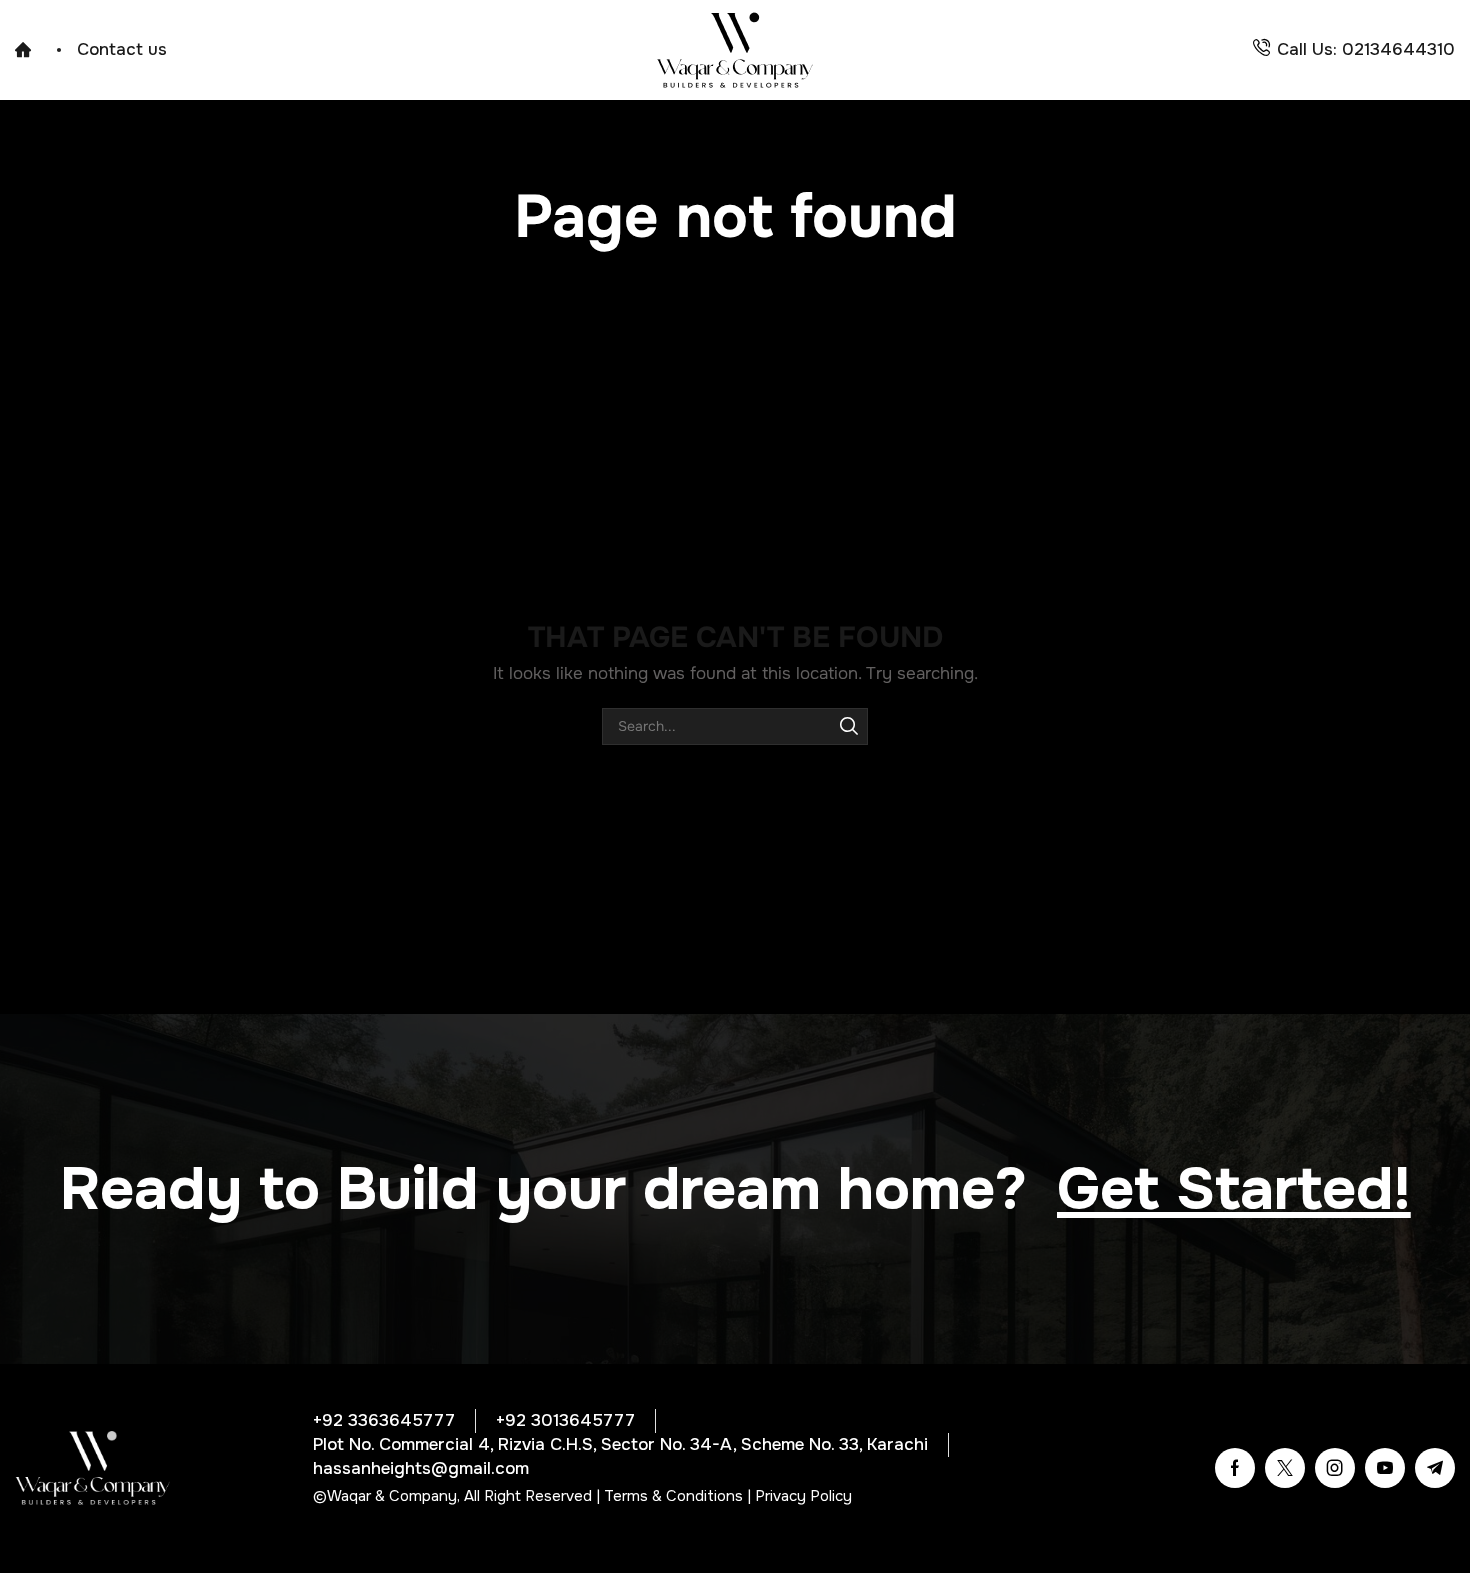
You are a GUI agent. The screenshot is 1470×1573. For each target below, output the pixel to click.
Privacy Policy (803, 1496)
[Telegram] (1435, 1468)
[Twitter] (1285, 1468)
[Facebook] (1235, 1468)
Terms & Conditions (673, 1496)
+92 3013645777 (565, 1420)
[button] (1234, 1189)
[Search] (849, 726)
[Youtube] (1385, 1468)
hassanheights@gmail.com (421, 1468)
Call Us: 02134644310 (1366, 49)
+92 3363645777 (384, 1420)
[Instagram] (1335, 1468)
